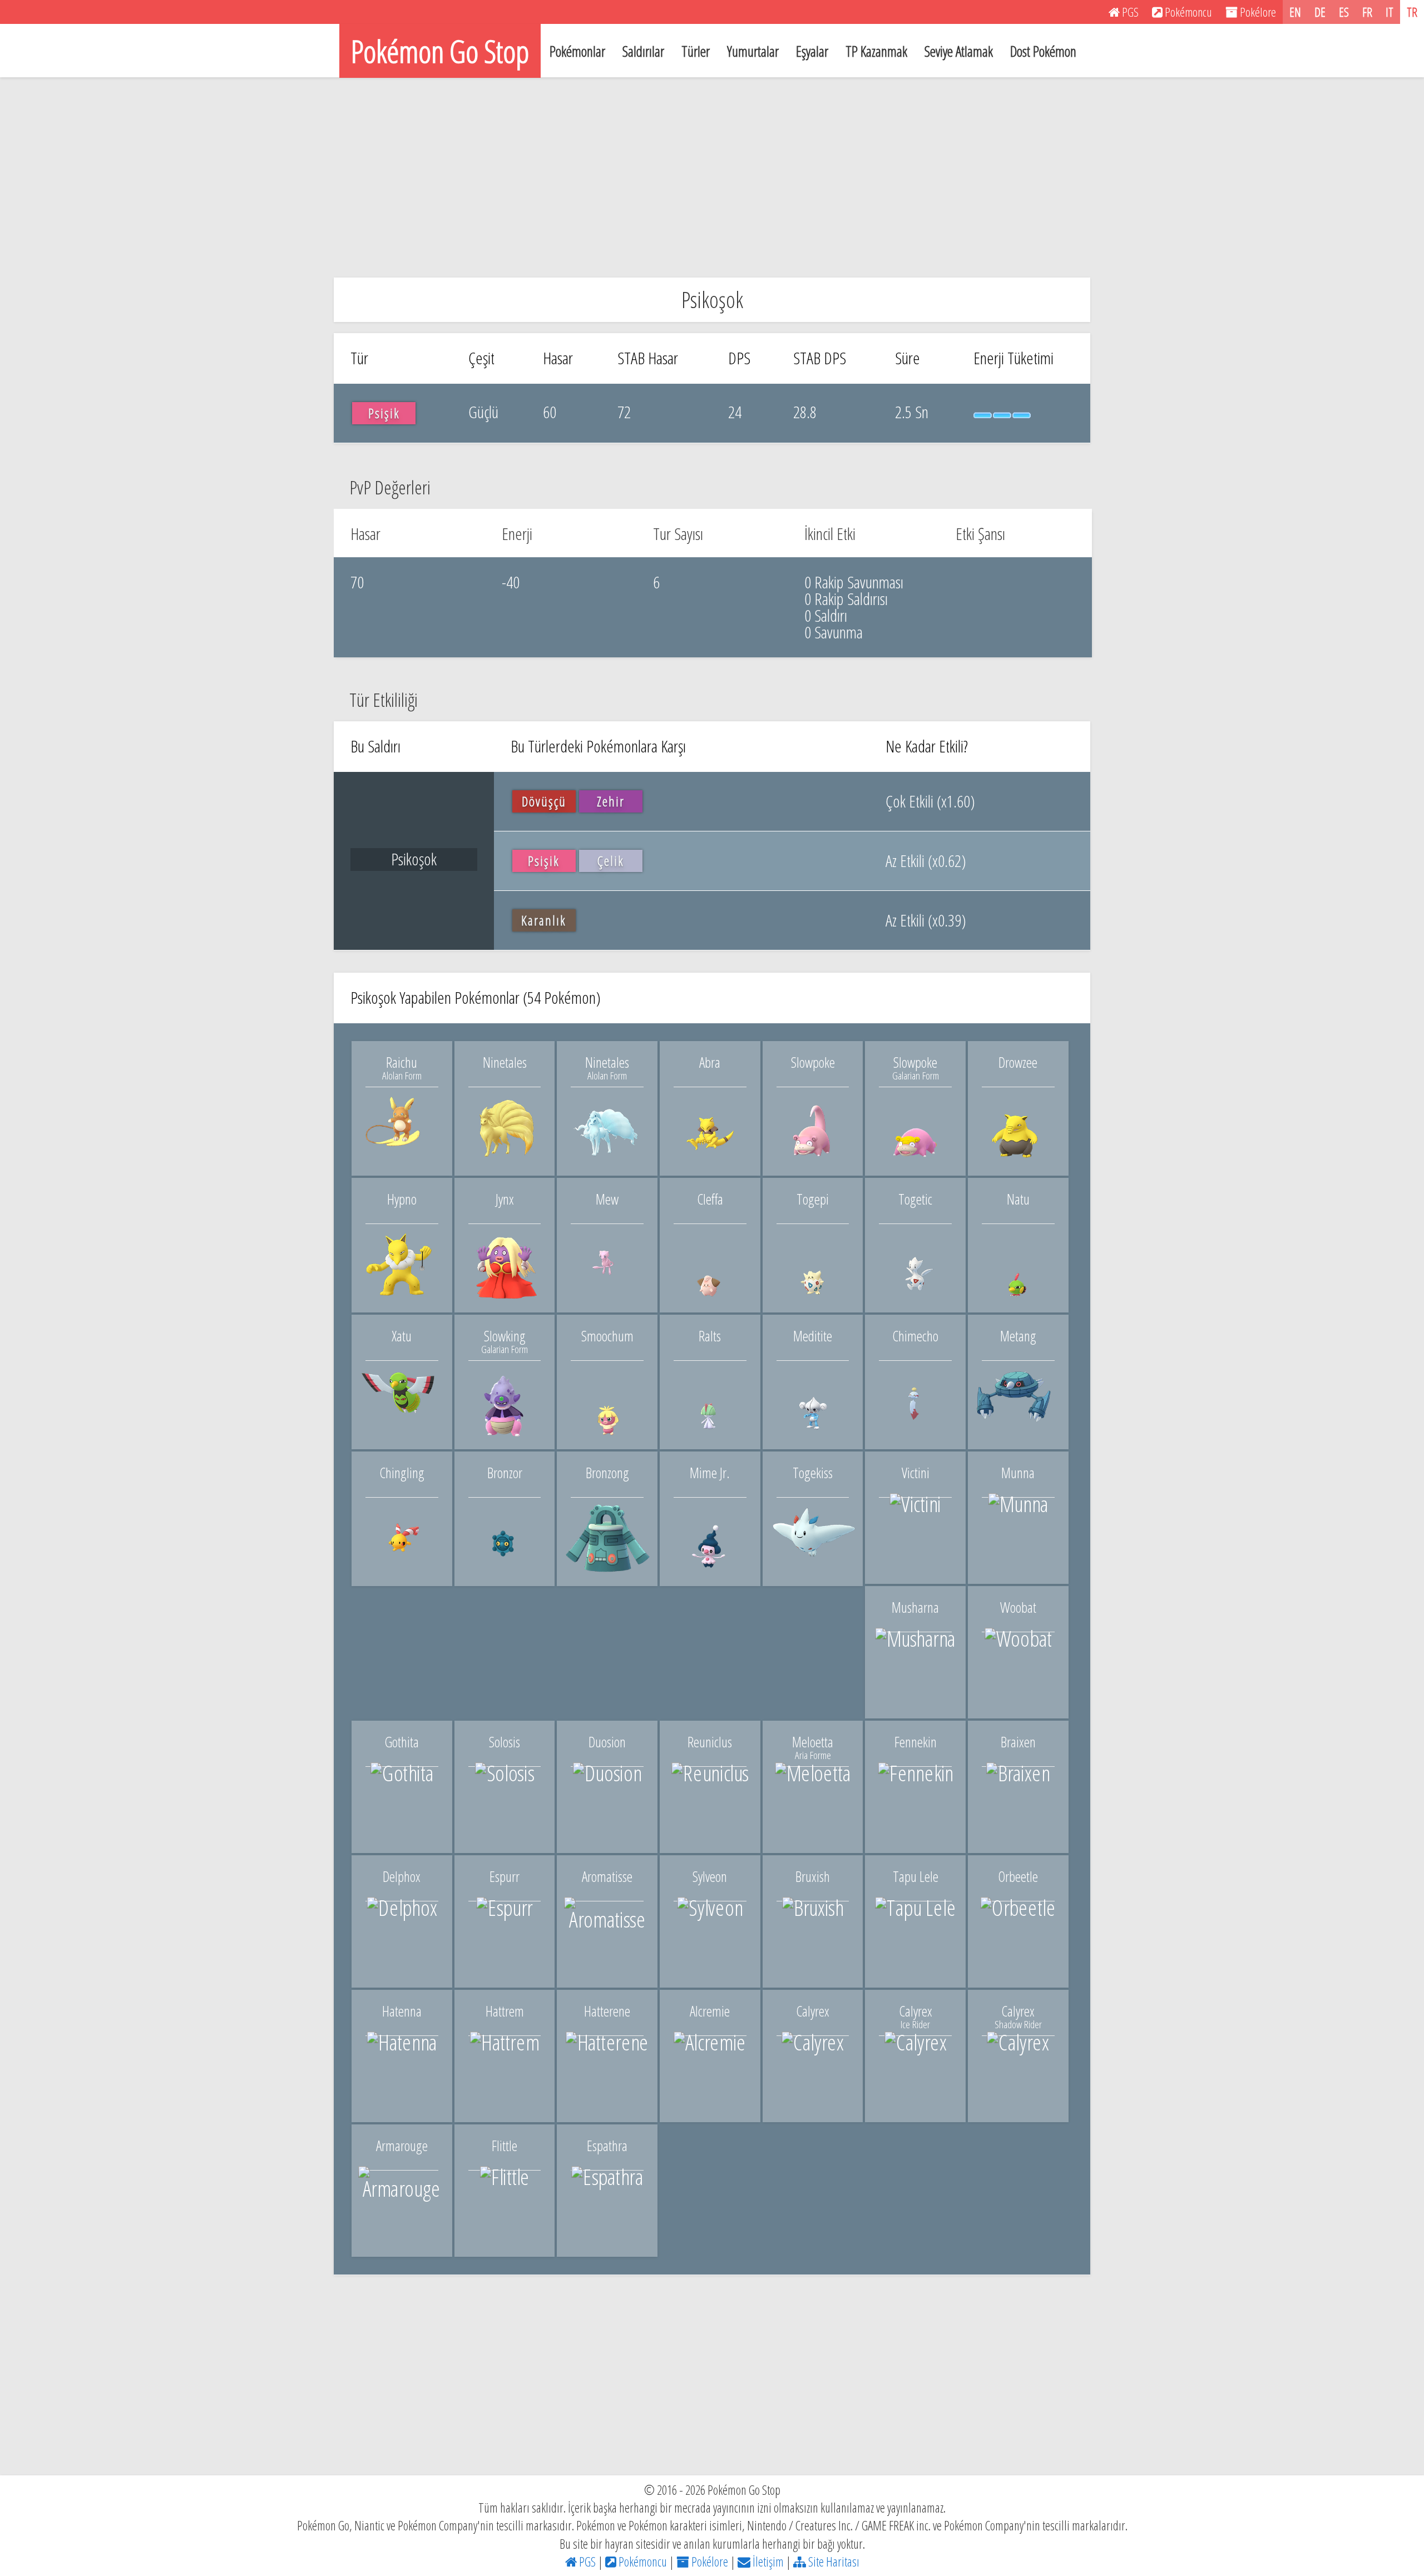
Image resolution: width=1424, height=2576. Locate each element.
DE (1320, 12)
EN (1295, 12)
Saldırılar (643, 51)
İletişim (767, 2562)
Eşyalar (812, 51)
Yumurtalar (753, 51)
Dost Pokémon (1043, 51)
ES (1344, 12)
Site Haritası (833, 2562)
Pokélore (709, 2562)
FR (1367, 12)
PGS (586, 2562)
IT (1390, 12)
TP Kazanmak (876, 51)
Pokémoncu (642, 2562)
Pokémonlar (577, 51)
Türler (696, 51)
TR (1412, 12)
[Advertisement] (712, 177)
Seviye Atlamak (959, 51)
